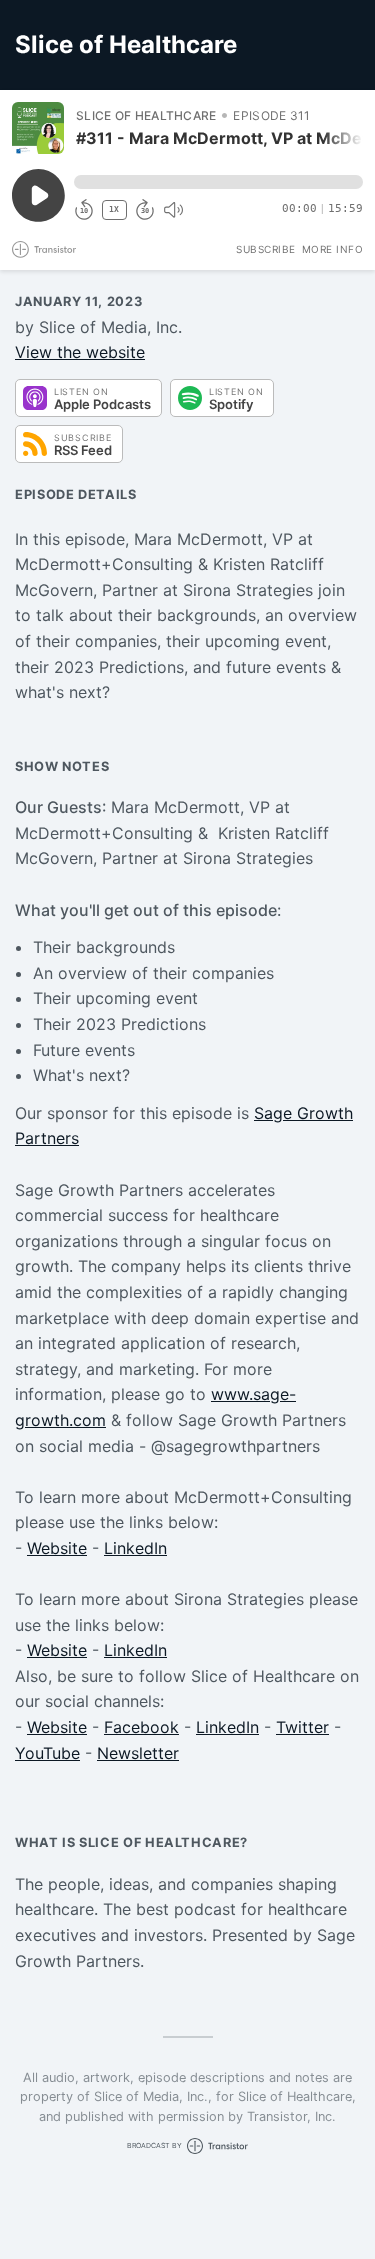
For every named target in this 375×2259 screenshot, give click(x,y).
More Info (333, 249)
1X (114, 209)
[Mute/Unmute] (173, 210)
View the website (80, 352)
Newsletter (138, 1753)
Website (57, 1548)
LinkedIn (135, 1548)
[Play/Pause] (38, 128)
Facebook (141, 1727)
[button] (218, 182)
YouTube (47, 1753)
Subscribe (266, 249)
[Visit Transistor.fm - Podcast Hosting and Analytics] (44, 249)
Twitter (302, 1727)
